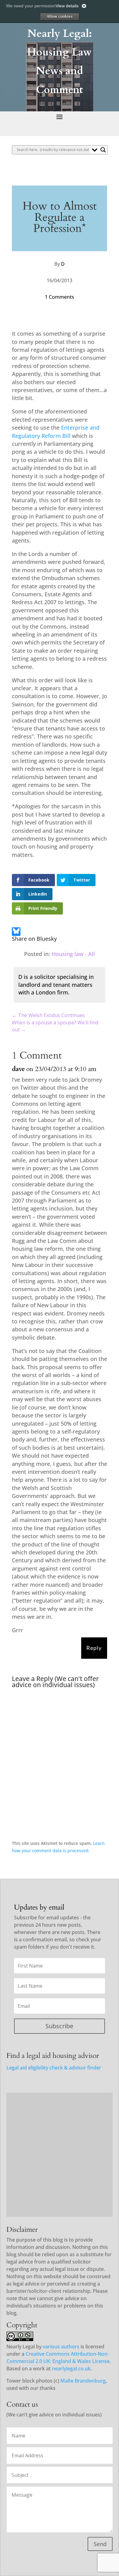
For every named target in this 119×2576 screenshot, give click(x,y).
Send (100, 2544)
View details (67, 6)
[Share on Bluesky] (16, 933)
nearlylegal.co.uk (71, 2369)
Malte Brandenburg (83, 2381)
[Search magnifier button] (103, 150)
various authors (61, 2347)
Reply (94, 1648)
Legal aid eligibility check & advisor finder (54, 2068)
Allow (60, 16)
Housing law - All (73, 954)
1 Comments (60, 297)
